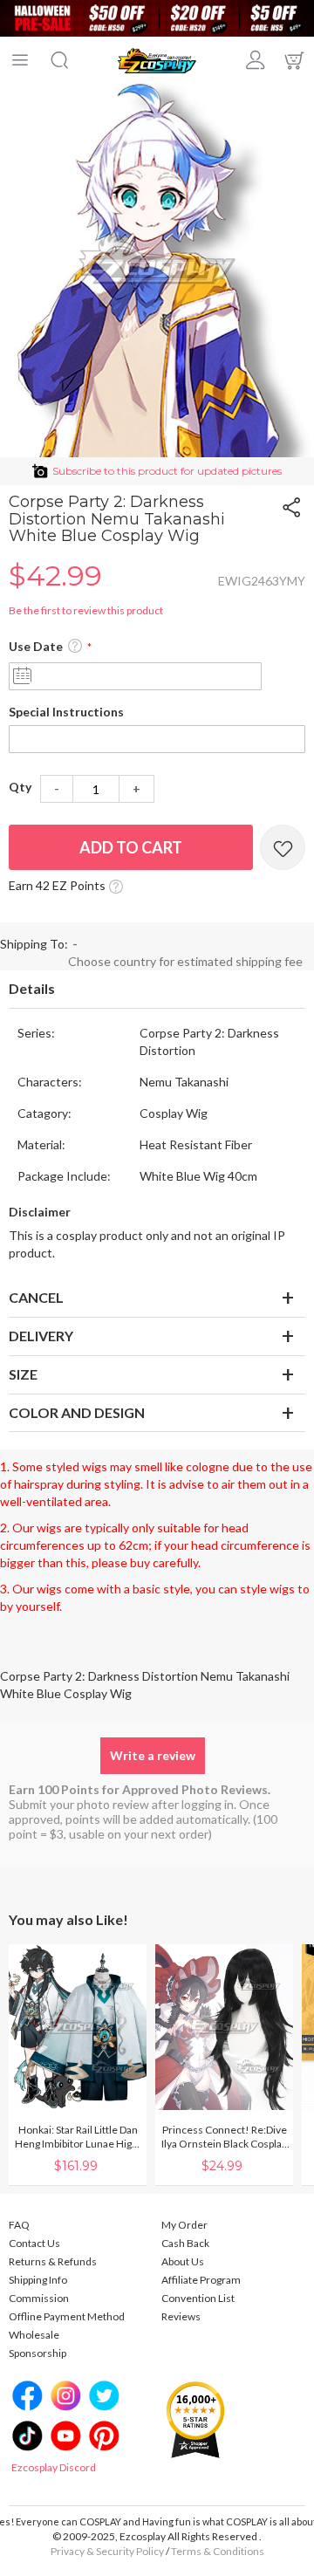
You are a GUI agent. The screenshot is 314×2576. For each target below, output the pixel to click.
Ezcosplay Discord (54, 2467)
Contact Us (34, 2243)
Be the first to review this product (86, 610)
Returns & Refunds (53, 2261)
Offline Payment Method (67, 2316)
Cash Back (185, 2243)
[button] (75, 647)
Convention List (198, 2298)
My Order (184, 2225)
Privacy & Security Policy (107, 2551)
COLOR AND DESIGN (77, 1412)
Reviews (181, 2316)
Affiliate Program (201, 2280)
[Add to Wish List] (283, 847)
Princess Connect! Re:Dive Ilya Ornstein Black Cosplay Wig (224, 2137)
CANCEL (36, 1297)
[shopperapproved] (195, 2418)
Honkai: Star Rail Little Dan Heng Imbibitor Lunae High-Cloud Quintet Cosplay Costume (78, 2137)
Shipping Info (38, 2280)
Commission (39, 2298)
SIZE (23, 1374)
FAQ (19, 2225)
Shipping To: (34, 944)
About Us (183, 2261)
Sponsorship (38, 2353)
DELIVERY (41, 1336)
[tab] (157, 990)
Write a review (153, 1755)
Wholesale (34, 2335)
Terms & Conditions (218, 2551)
